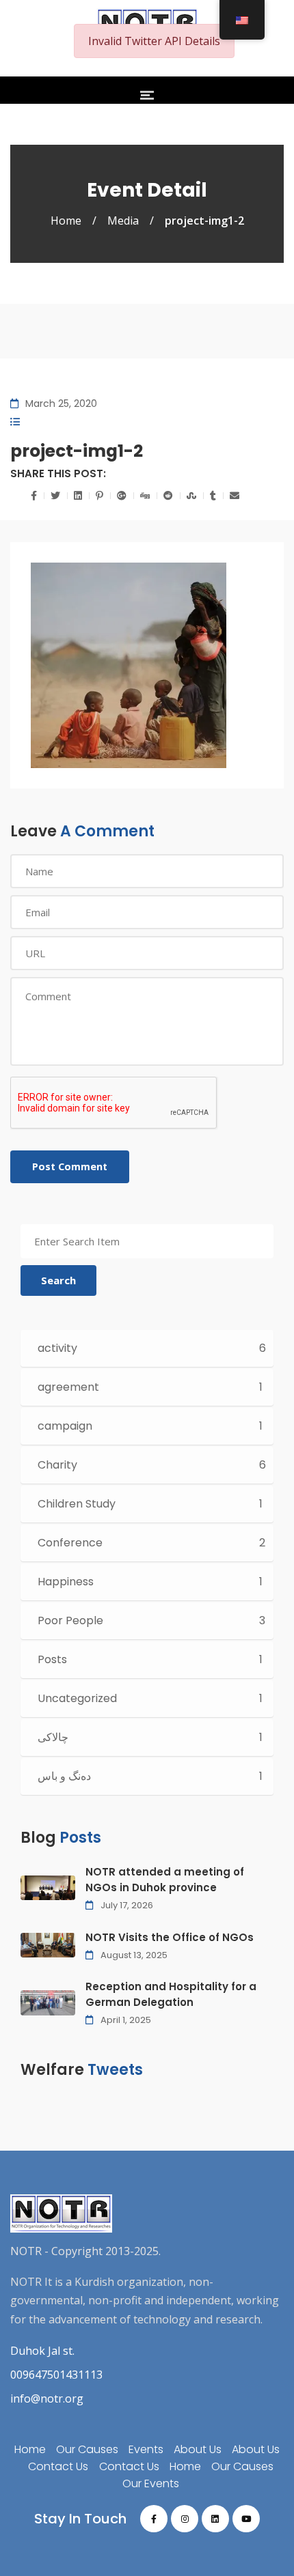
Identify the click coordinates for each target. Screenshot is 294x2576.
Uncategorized (77, 1698)
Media (123, 221)
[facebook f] (154, 2519)
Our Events (151, 2483)
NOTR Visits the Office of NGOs (170, 1937)
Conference (70, 1543)
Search (58, 1280)
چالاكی (53, 1737)
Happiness (66, 1582)
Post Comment (70, 1166)
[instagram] (185, 2519)
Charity (57, 1465)
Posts (52, 1659)
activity (57, 1348)
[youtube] (246, 2519)
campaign (65, 1426)
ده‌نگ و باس (64, 1776)
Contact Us (58, 2466)
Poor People (70, 1620)
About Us (198, 2449)
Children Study (77, 1504)
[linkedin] (215, 2519)
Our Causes (87, 2449)
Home (66, 221)
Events (146, 2449)
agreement (68, 1387)
